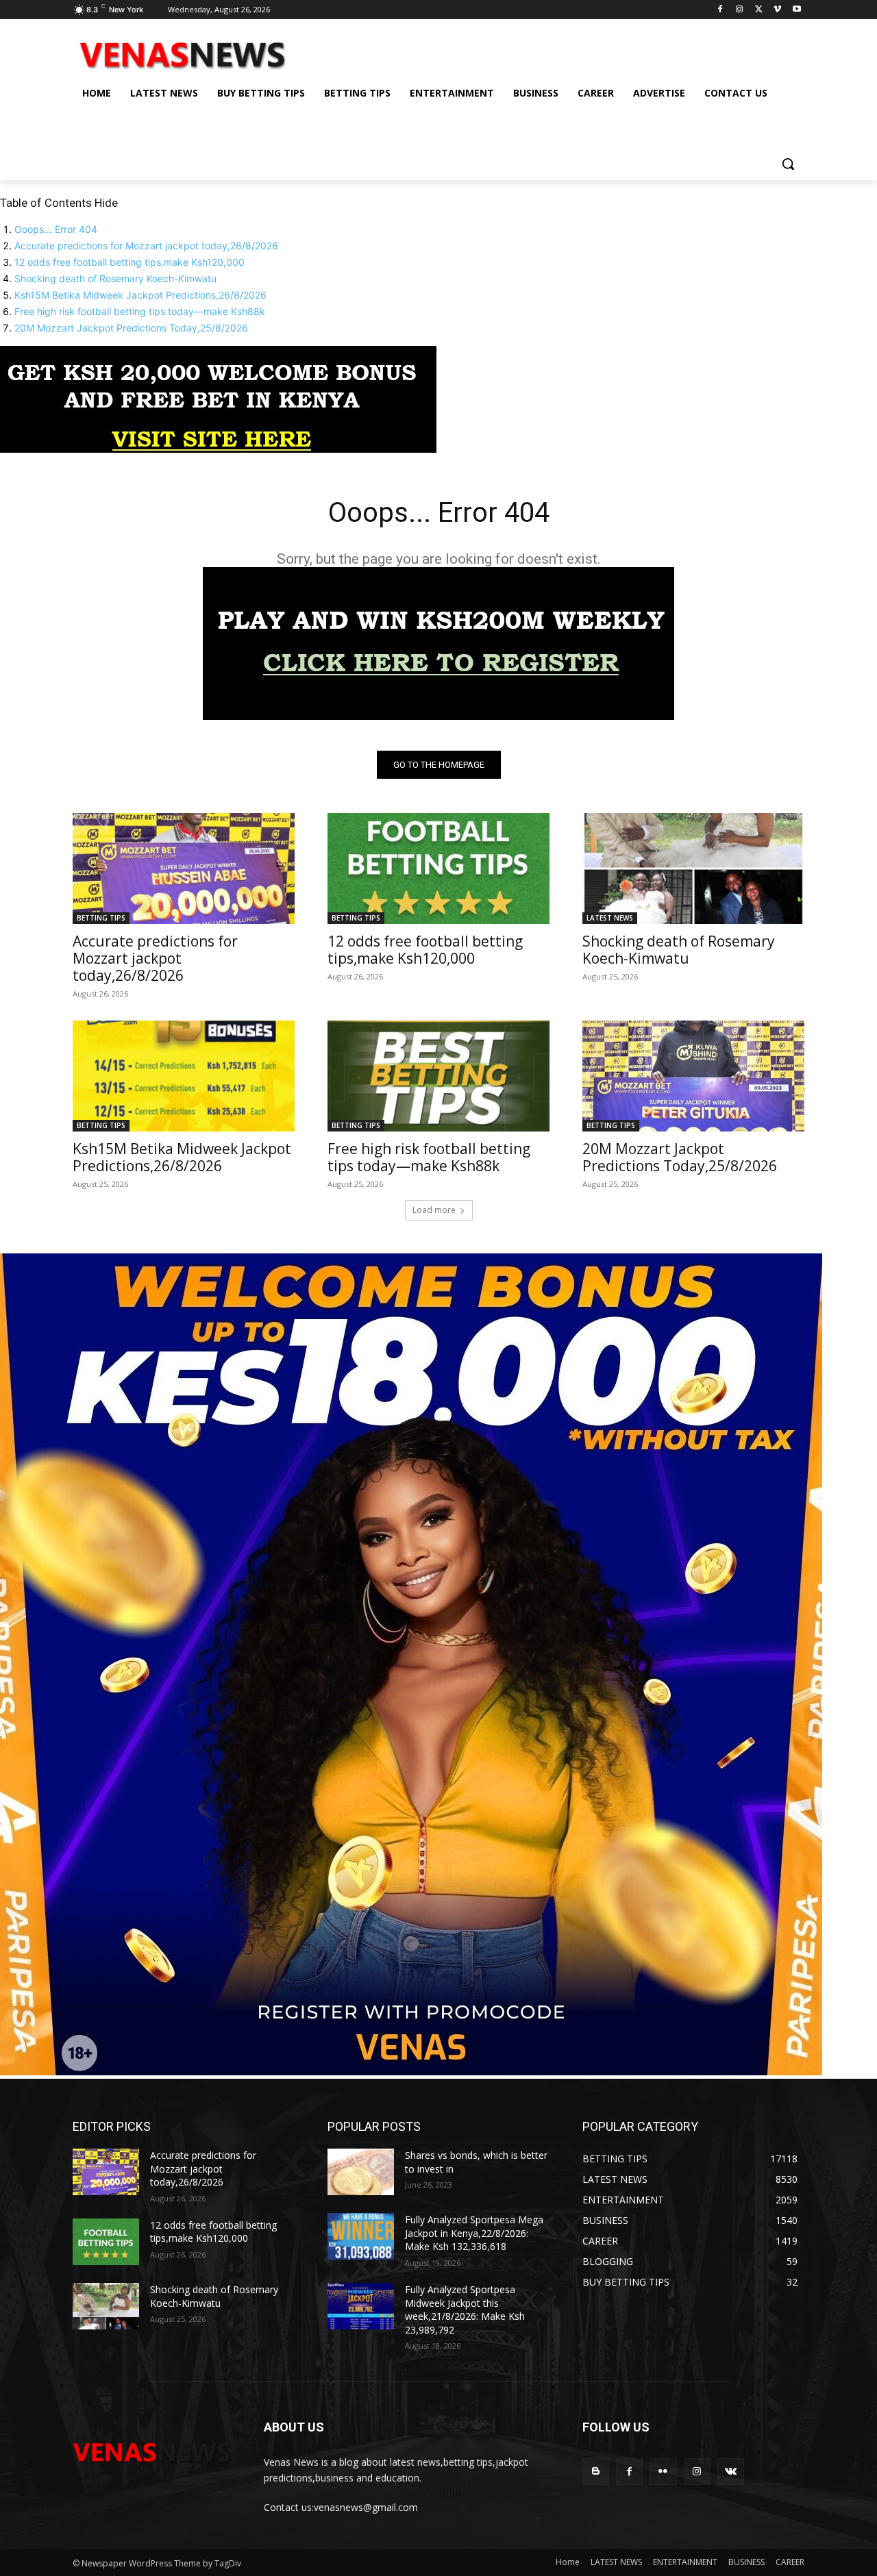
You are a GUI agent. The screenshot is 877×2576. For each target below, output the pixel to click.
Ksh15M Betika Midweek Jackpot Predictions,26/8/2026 (140, 295)
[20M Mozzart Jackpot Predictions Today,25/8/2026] (693, 1076)
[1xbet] (218, 449)
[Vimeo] (777, 10)
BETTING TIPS (101, 918)
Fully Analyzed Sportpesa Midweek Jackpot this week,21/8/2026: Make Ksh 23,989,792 (465, 2310)
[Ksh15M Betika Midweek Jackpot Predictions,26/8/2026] (184, 1076)
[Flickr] (663, 2472)
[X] (759, 10)
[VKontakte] (731, 2472)
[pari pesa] (411, 2072)
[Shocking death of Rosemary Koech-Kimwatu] (693, 868)
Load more (434, 1210)
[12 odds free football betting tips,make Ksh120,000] (438, 868)
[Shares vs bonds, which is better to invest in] (361, 2172)
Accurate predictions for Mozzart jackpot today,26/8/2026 (146, 246)
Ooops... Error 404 (56, 229)
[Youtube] (796, 10)
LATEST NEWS (610, 918)
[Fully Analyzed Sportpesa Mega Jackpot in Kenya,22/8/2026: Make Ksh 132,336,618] (361, 2236)
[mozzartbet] (438, 716)
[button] (788, 164)
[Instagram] (740, 10)
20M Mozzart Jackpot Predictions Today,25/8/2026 (131, 328)
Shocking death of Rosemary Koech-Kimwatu (115, 278)
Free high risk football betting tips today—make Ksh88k (140, 311)
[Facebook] (720, 10)
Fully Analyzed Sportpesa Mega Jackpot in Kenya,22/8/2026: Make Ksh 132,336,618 (474, 2233)
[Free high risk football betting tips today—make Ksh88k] (438, 1076)
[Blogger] (596, 2472)
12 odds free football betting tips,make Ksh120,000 (129, 262)
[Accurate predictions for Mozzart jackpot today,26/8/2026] (184, 868)
